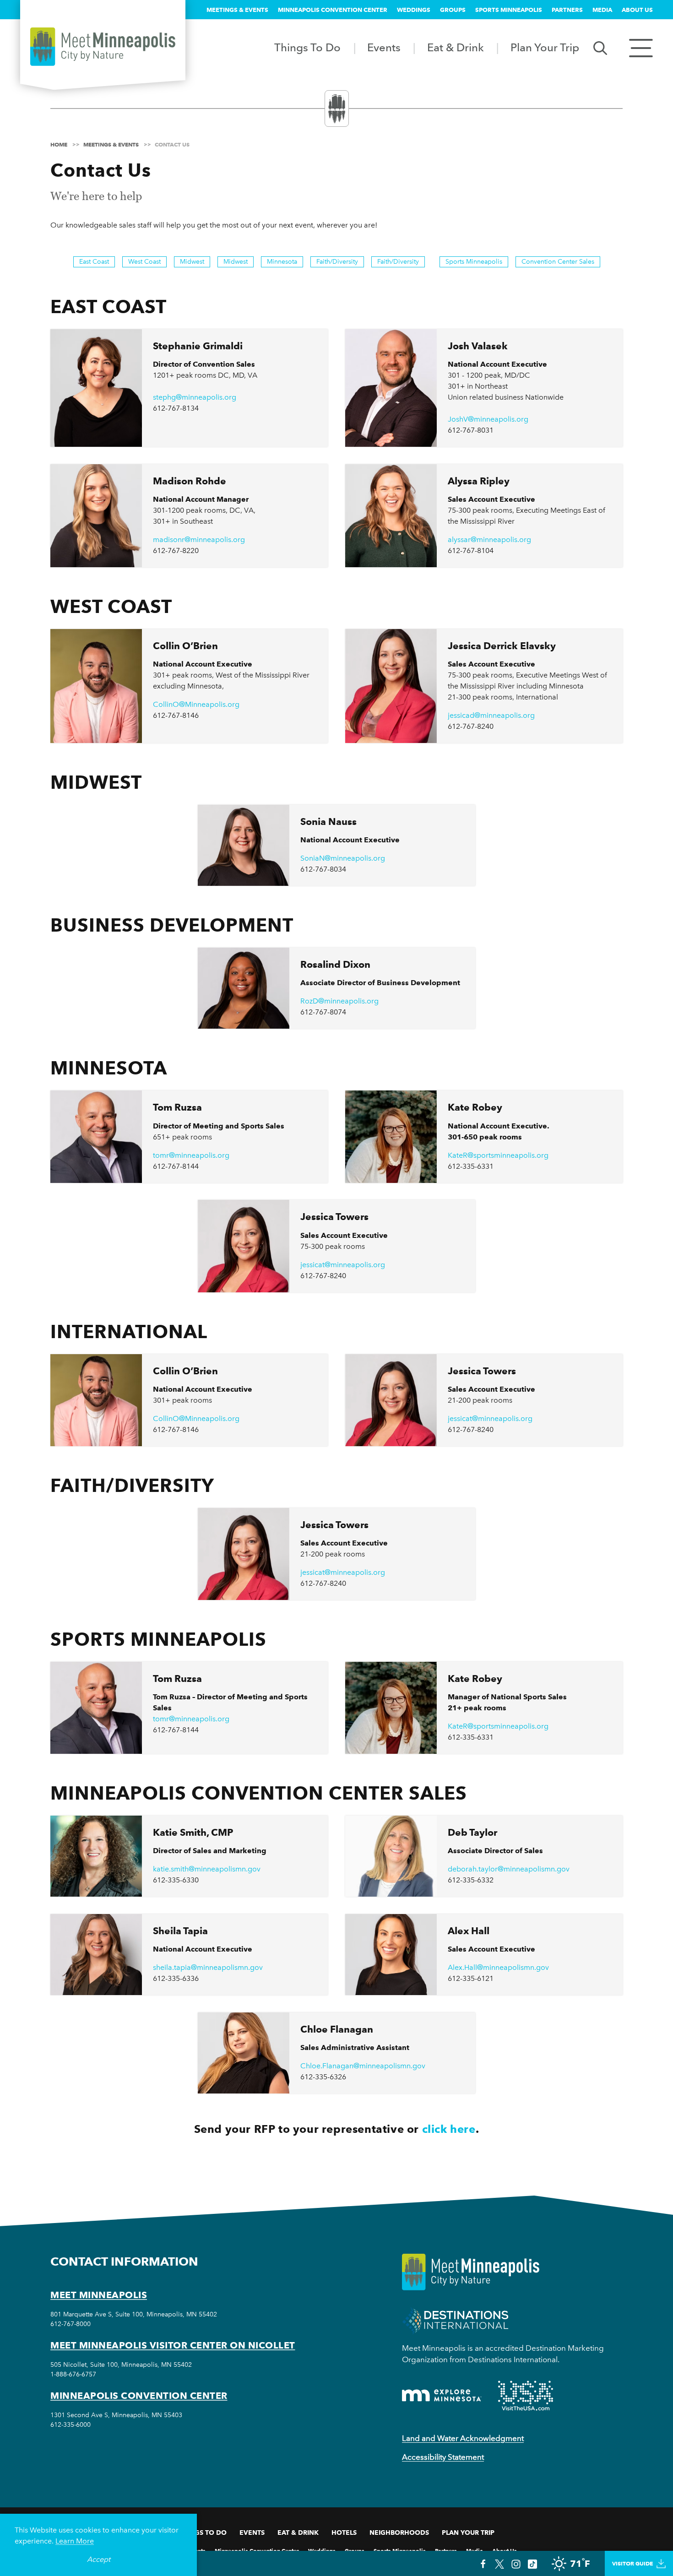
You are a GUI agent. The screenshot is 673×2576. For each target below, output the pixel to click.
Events (384, 47)
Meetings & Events (237, 10)
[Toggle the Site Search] (600, 47)
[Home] (103, 47)
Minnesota (282, 262)
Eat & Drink (456, 47)
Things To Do (307, 47)
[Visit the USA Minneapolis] (526, 2396)
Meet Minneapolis (99, 2295)
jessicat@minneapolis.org (343, 1265)
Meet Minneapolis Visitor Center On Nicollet (173, 2345)
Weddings (414, 10)
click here (449, 2129)
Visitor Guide (632, 2563)
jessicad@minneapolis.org (491, 715)
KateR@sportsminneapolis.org (498, 1155)
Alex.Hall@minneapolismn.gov (498, 1967)
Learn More (75, 2541)
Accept (99, 2559)
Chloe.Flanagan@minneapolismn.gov (363, 2066)
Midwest (192, 262)
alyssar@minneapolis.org (489, 540)
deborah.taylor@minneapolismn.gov (509, 1869)
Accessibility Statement (443, 2457)
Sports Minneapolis (509, 10)
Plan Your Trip (545, 47)
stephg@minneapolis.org (195, 397)
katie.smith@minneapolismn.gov (207, 1869)
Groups (453, 10)
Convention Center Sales (558, 262)
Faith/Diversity (337, 262)
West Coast (144, 262)
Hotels (344, 2533)
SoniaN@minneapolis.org (343, 858)
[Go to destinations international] (455, 2320)
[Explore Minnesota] (442, 2395)
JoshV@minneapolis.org (488, 419)
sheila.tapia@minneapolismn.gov (208, 1967)
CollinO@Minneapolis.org (196, 704)
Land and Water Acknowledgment (463, 2438)
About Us (637, 10)
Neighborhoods (399, 2533)
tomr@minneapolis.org (191, 1155)
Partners (567, 10)
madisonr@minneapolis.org (199, 540)
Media (602, 10)
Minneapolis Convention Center (333, 10)
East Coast (94, 262)
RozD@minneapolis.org (339, 1001)
